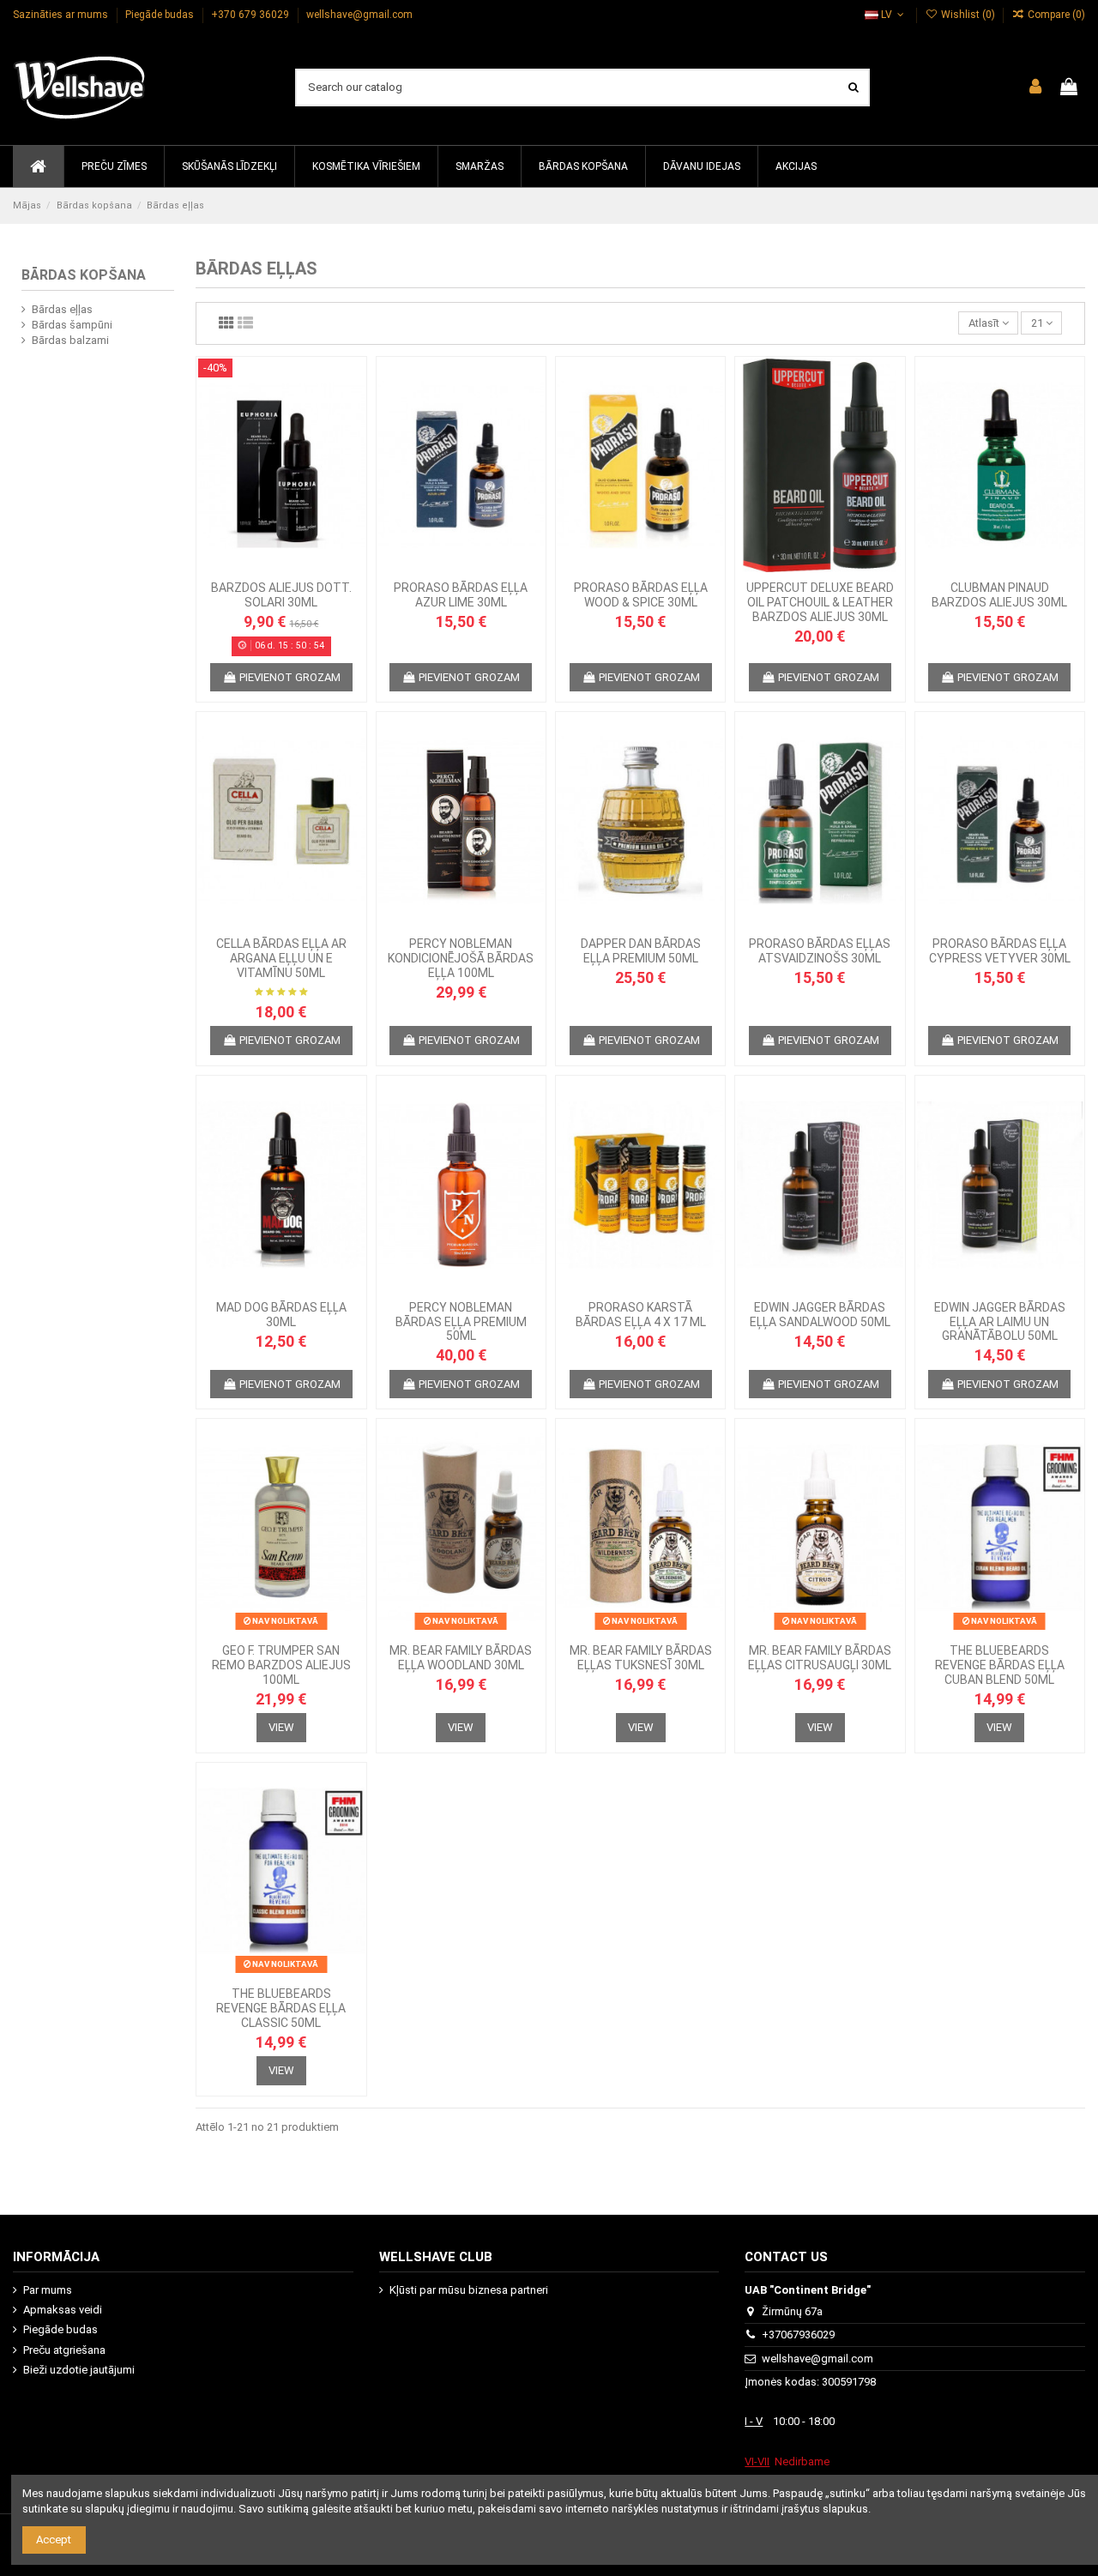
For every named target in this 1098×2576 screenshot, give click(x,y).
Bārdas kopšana (84, 275)
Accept (54, 2540)
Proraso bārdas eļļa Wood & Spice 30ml (641, 595)
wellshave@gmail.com (359, 15)
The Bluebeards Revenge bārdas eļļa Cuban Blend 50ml (1000, 1665)
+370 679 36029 (251, 15)
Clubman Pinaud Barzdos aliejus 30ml (999, 595)
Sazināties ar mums (62, 15)
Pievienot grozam (290, 677)
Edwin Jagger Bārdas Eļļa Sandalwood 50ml (820, 1315)
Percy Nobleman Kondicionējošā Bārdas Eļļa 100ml (461, 958)
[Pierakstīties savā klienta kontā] (1035, 87)
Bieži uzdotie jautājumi (79, 2370)
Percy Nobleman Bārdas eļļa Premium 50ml (461, 1322)
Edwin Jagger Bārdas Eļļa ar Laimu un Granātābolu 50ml (1000, 1322)
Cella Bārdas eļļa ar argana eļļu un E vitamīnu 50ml (281, 958)
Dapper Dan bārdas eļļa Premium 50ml (641, 951)
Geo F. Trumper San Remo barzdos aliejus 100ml (281, 1665)
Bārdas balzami (70, 340)
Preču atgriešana (64, 2350)
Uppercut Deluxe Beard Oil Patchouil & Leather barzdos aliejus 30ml (820, 602)
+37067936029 (798, 2335)
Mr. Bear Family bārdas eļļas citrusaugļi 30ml (820, 1658)
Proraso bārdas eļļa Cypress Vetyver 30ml (1000, 951)
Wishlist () (968, 15)
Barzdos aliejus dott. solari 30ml (281, 595)
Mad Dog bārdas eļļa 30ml (281, 1315)
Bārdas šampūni (72, 325)
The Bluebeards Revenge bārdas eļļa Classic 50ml (281, 2008)
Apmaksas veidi (63, 2310)
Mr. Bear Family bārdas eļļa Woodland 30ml (461, 1658)
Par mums (48, 2290)
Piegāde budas (161, 15)
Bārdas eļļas (62, 309)
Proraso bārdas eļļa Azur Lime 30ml (461, 595)
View (281, 1727)
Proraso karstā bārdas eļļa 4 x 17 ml (641, 1315)
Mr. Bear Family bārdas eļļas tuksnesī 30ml (641, 1658)
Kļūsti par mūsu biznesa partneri (469, 2290)
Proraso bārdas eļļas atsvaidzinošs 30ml (820, 951)
